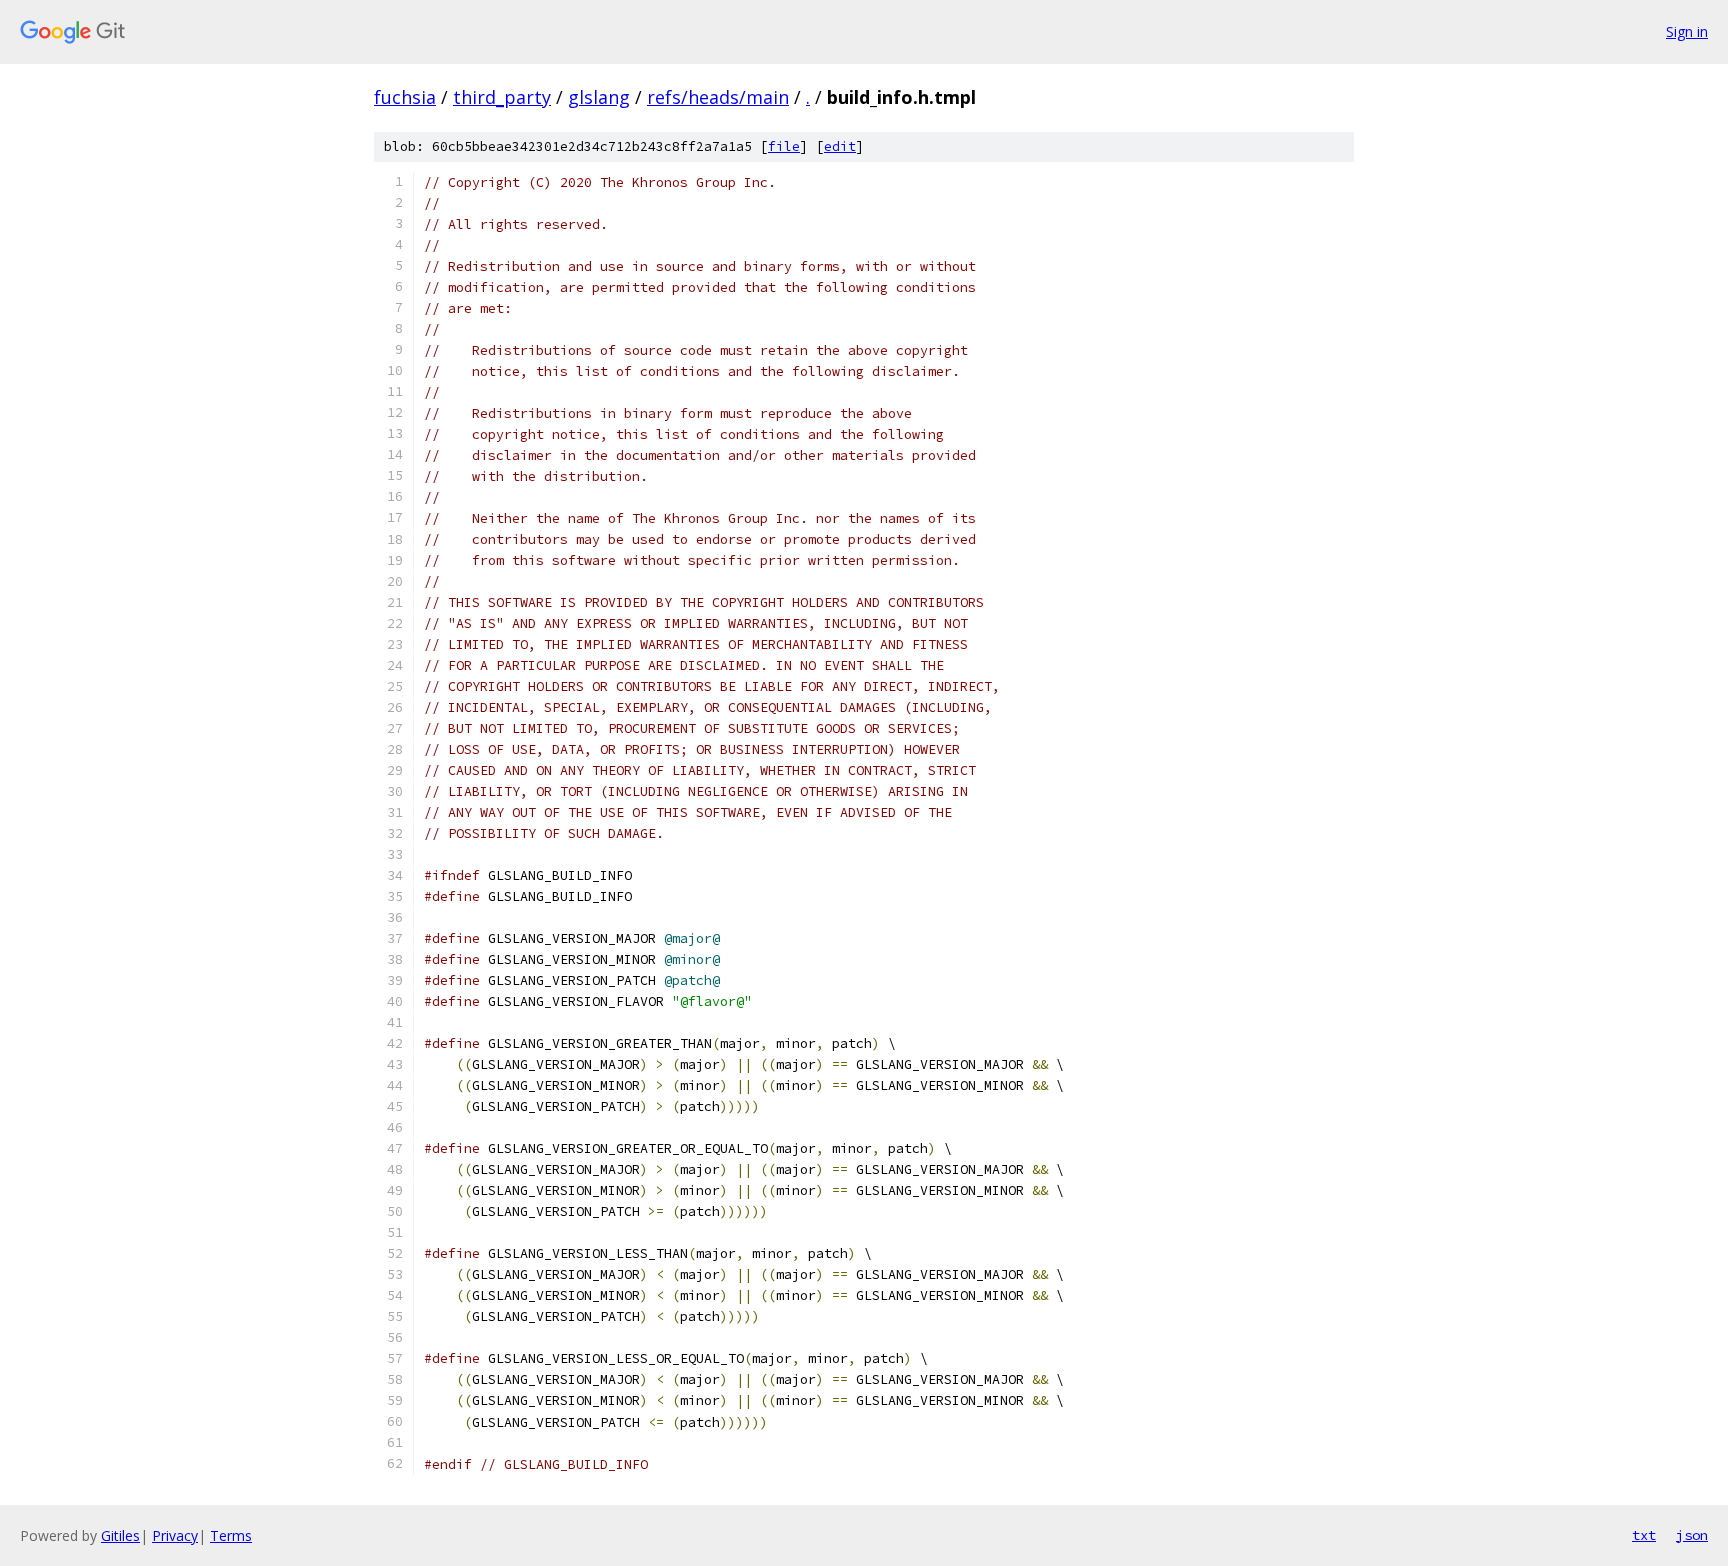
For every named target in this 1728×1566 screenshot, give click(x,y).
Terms (231, 1535)
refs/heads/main (718, 97)
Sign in (1687, 31)
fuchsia (405, 97)
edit (840, 146)
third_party (502, 97)
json (1692, 1535)
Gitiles (120, 1535)
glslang (599, 97)
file (784, 146)
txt (1644, 1535)
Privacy (175, 1535)
